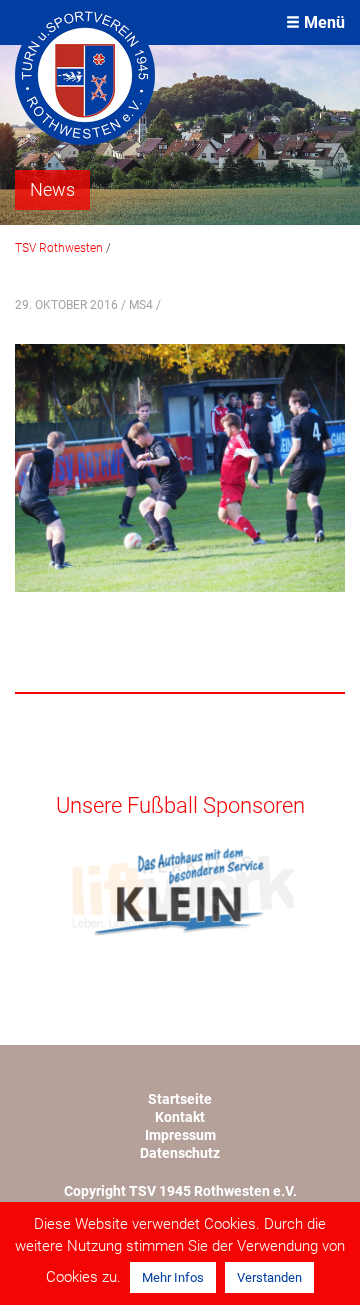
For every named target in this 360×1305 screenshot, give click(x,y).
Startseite (180, 1099)
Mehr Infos (173, 1277)
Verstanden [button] (269, 1277)
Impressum (180, 1135)
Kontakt (180, 1117)
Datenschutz (180, 1153)
